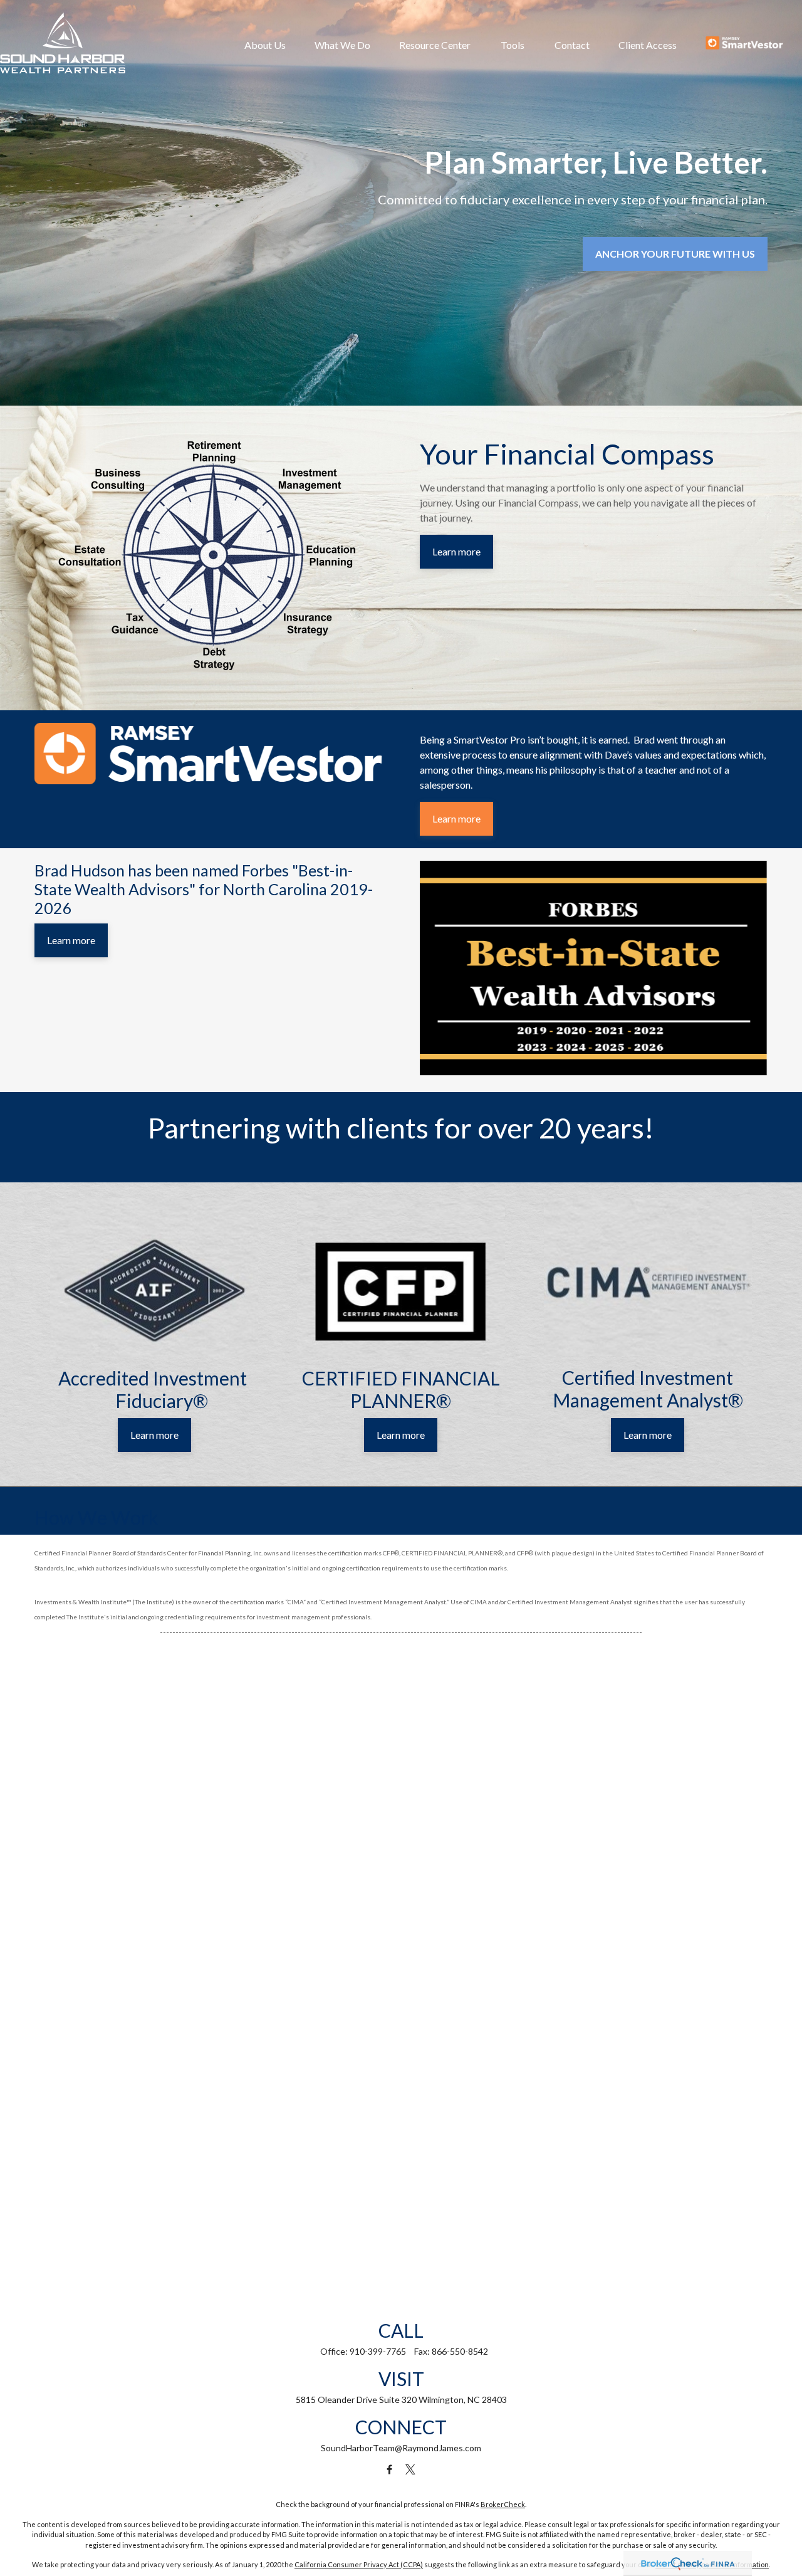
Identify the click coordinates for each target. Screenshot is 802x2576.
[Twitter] (411, 2469)
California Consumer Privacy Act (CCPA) (359, 2564)
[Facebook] (389, 2469)
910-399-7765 (378, 2351)
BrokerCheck (503, 2504)
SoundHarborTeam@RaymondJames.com (401, 2448)
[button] (265, 45)
